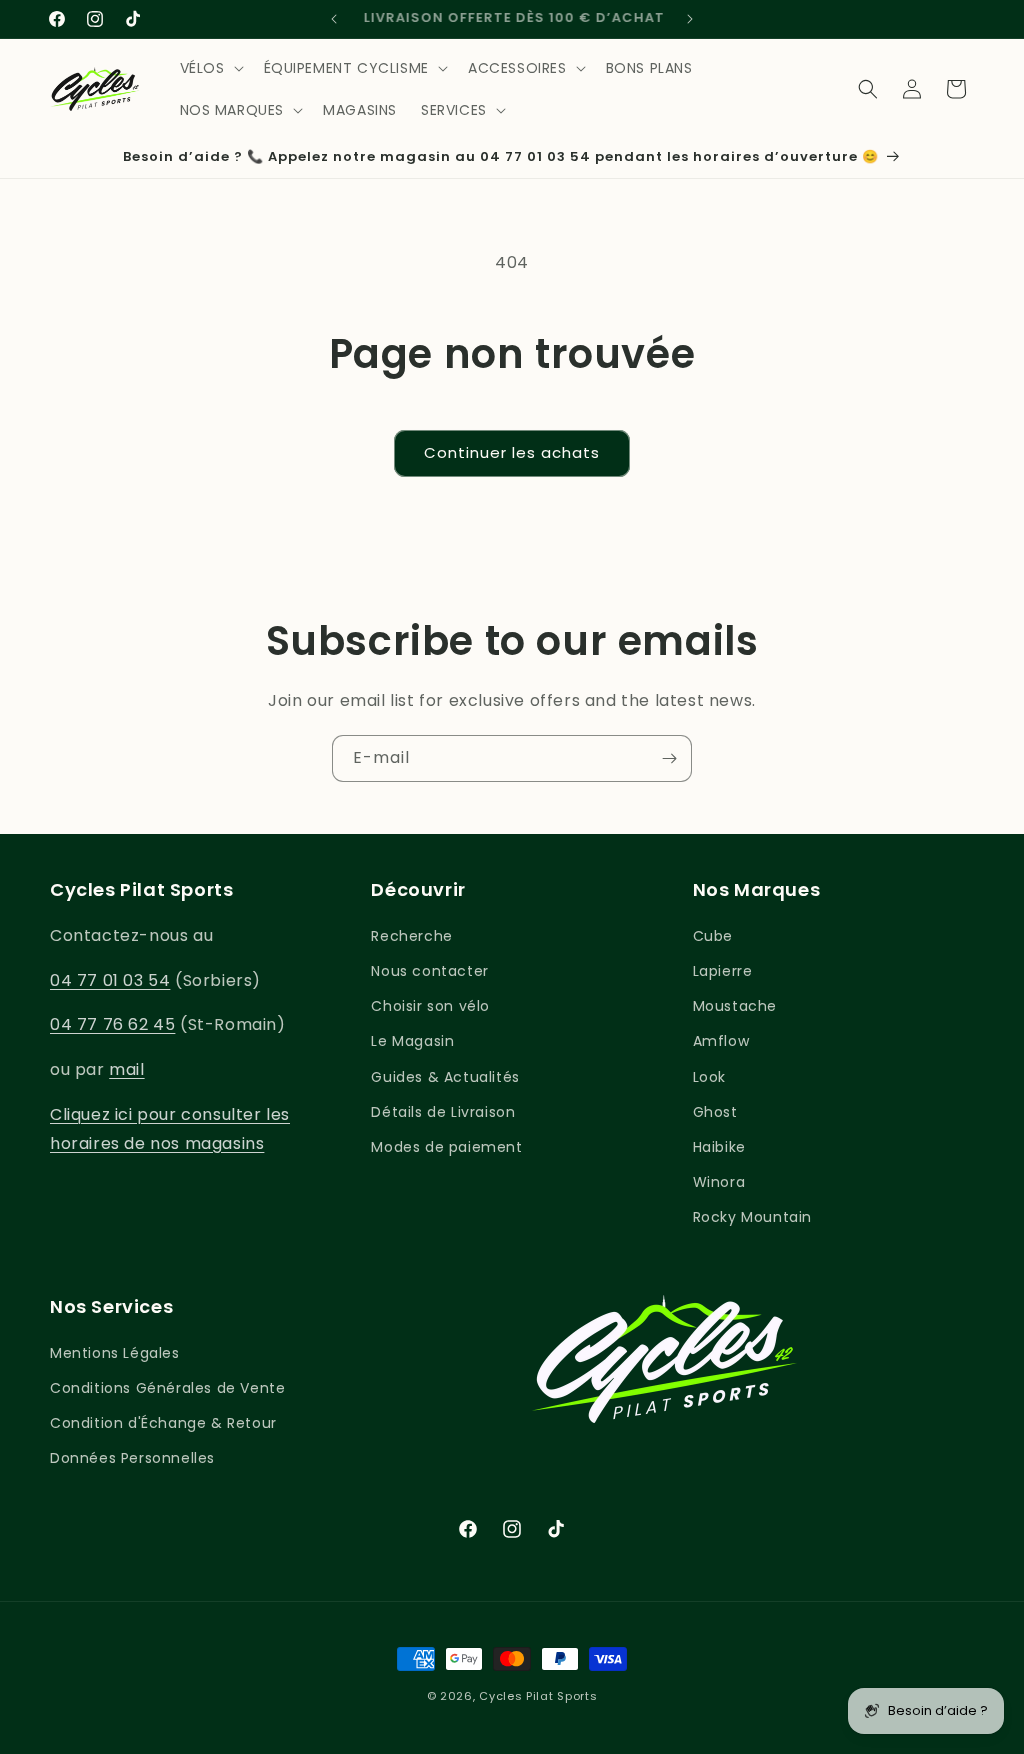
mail (126, 1069)
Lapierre (723, 971)
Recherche (411, 936)
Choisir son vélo (430, 1006)
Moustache (735, 1006)
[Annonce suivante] (690, 19)
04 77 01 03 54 (110, 980)
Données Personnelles (132, 1458)
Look (709, 1077)
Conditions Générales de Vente (167, 1388)
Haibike (719, 1147)
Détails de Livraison (443, 1112)
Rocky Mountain (752, 1217)
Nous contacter (429, 971)
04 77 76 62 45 (112, 1024)
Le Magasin (412, 1041)
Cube (713, 936)
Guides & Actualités (445, 1077)
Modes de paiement (446, 1147)
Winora (719, 1182)
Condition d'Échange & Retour (163, 1423)
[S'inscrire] (669, 758)
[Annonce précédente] (334, 19)
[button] (210, 68)
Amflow (721, 1041)
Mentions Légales (115, 1353)
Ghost (715, 1112)
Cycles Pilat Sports (538, 1696)
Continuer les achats (512, 452)
